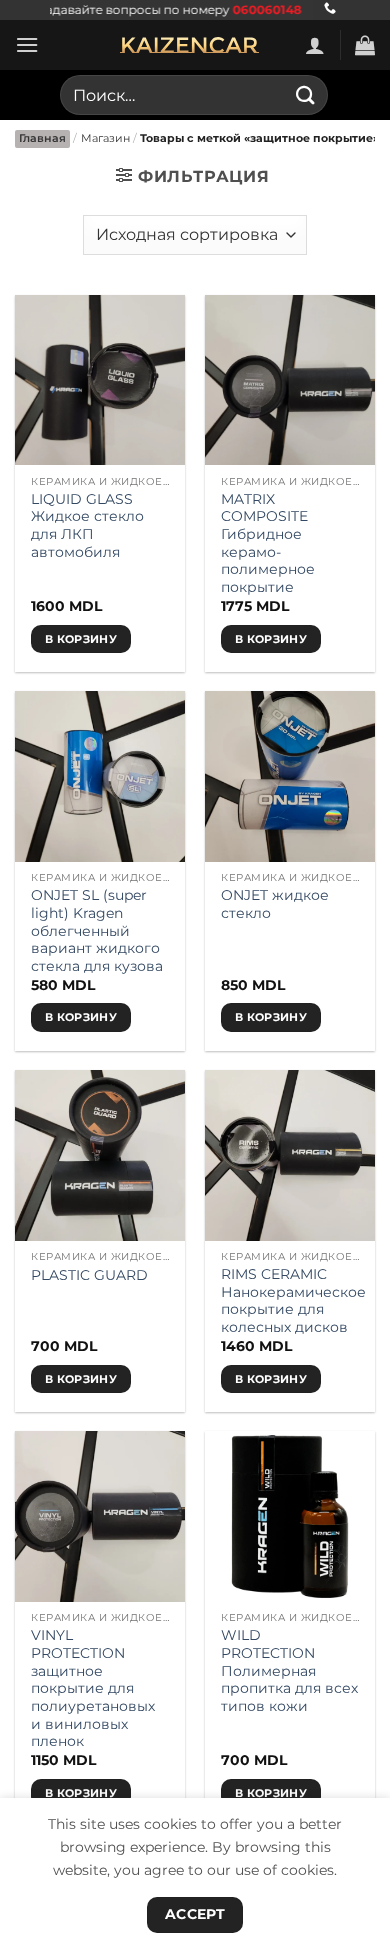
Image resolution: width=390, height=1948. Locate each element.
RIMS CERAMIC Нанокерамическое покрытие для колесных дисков (293, 1300)
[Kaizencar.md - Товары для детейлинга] (190, 45)
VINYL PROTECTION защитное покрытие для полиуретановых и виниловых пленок (93, 1688)
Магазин (105, 138)
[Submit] (306, 94)
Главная (42, 138)
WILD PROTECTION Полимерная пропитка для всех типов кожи (289, 1670)
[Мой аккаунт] (315, 45)
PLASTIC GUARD (89, 1275)
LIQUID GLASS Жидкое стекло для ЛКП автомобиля (87, 525)
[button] (27, 44)
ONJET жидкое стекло (275, 904)
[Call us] (330, 9)
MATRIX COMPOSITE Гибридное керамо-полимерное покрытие (268, 543)
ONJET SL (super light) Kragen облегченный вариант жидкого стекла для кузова (97, 930)
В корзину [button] (81, 639)
